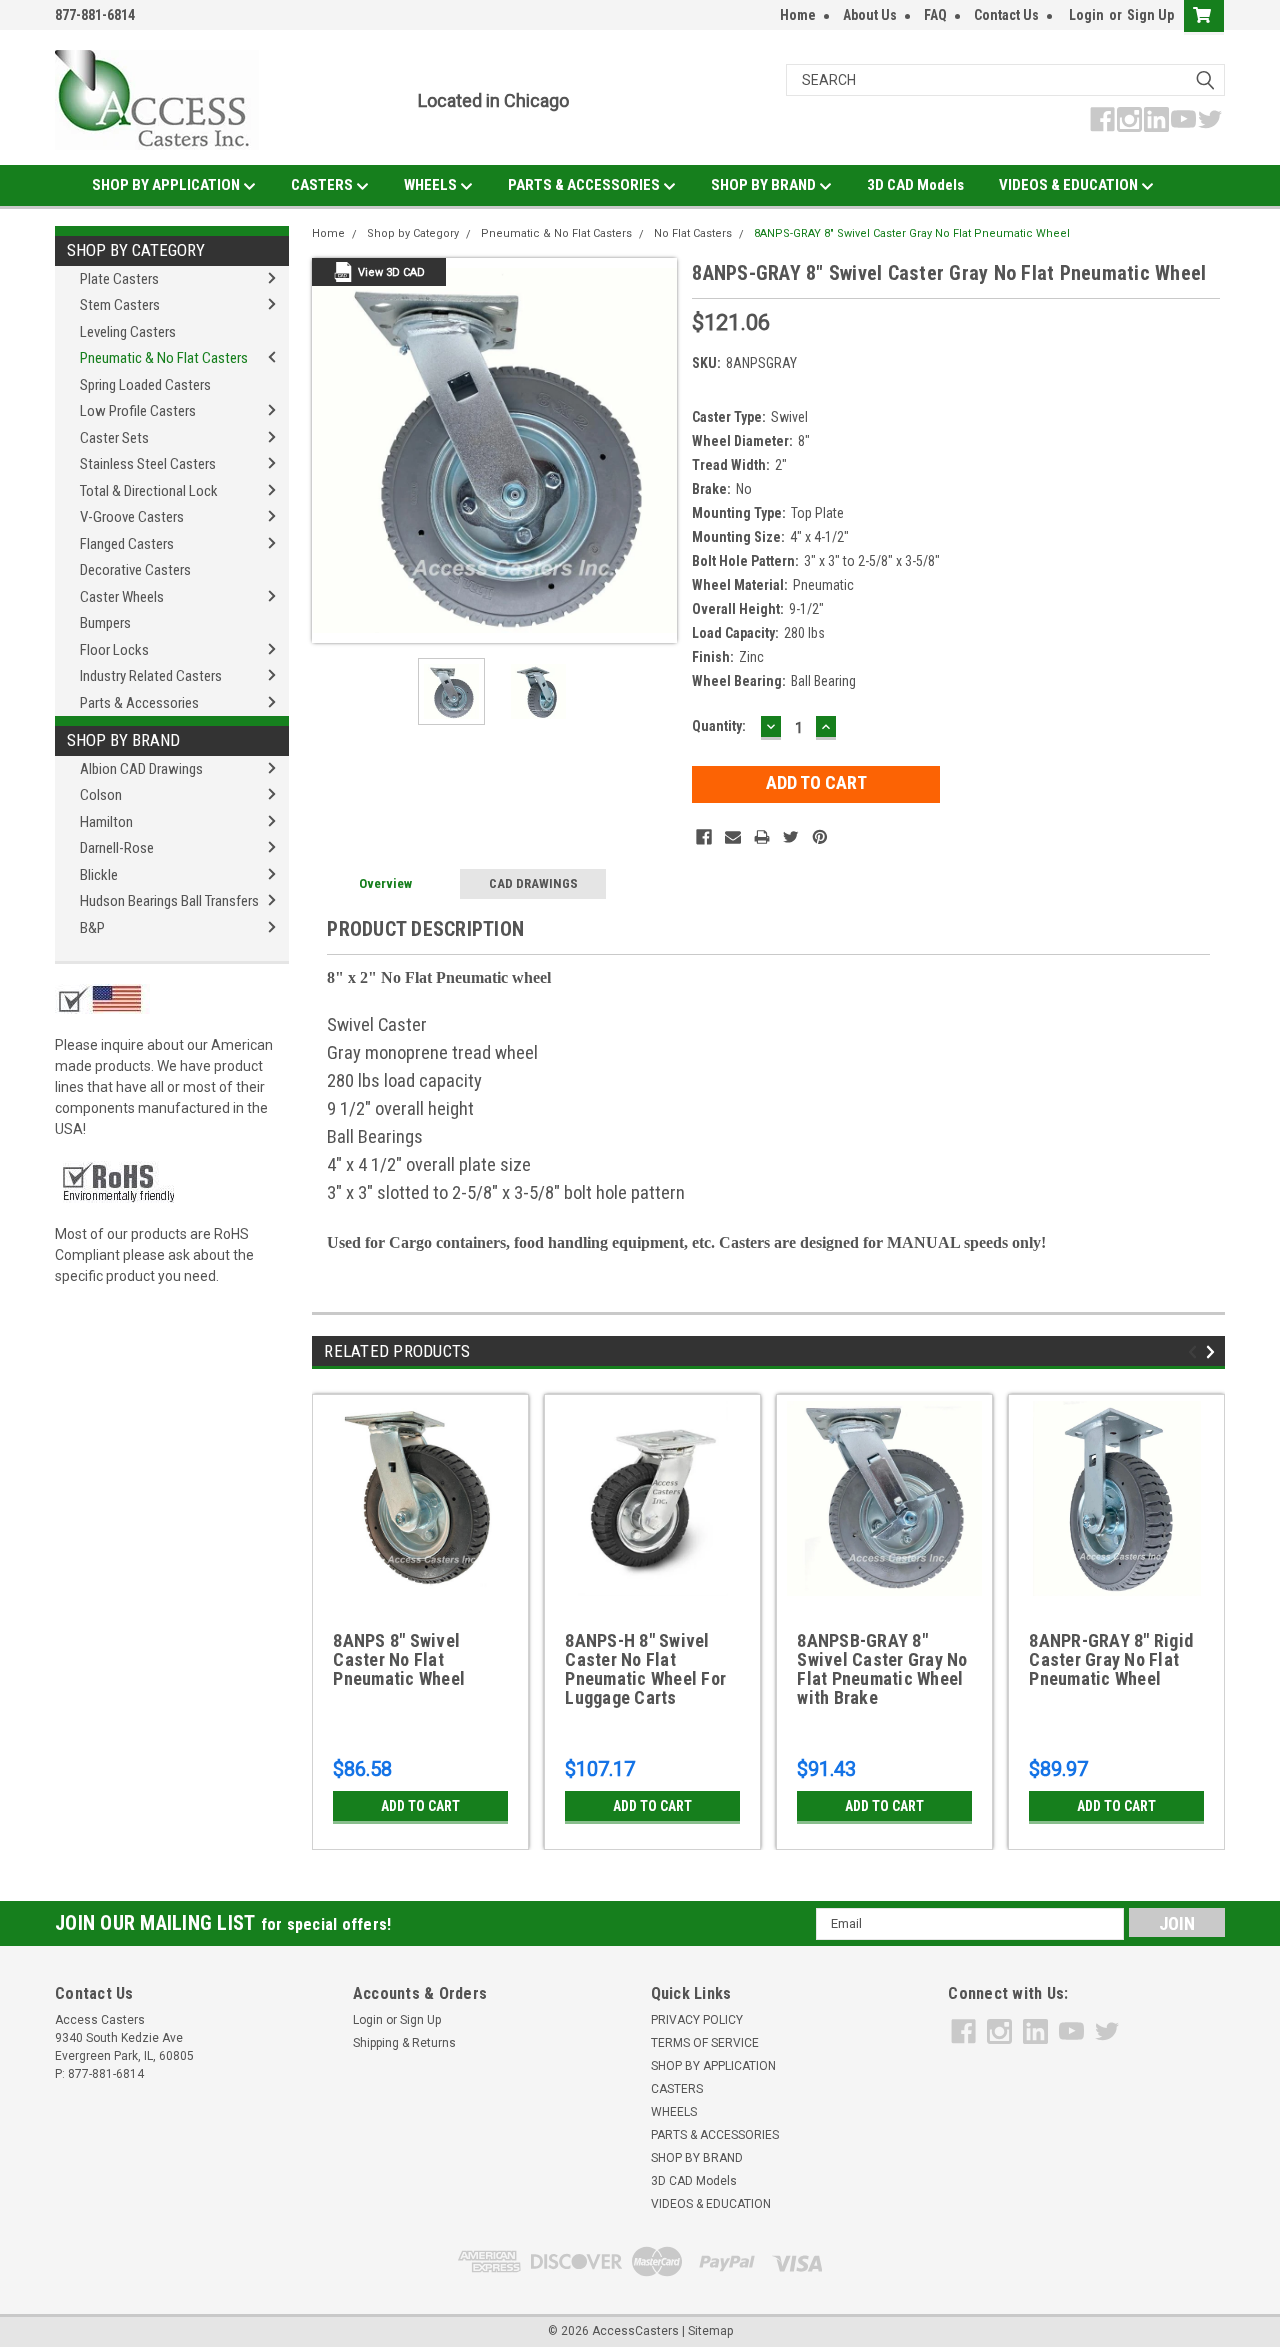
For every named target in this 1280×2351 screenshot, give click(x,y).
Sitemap (710, 2331)
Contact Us (1006, 15)
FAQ (935, 15)
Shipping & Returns (404, 2043)
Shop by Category (136, 250)
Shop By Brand (123, 740)
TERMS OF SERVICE (705, 2043)
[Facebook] (704, 837)
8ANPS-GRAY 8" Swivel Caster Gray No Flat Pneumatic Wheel (912, 233)
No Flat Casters (693, 233)
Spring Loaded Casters (145, 385)
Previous (332, 450)
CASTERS (323, 185)
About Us (870, 15)
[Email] (733, 837)
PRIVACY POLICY (697, 2020)
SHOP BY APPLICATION (167, 185)
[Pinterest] (820, 837)
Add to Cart (420, 1806)
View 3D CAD (391, 272)
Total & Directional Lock (149, 491)
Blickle (99, 875)
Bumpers (105, 623)
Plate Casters (119, 279)
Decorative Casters (135, 570)
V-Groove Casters (132, 517)
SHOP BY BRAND (765, 185)
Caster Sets (114, 438)
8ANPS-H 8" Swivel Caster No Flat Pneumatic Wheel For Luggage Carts (645, 1669)
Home (798, 15)
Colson (101, 795)
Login (1086, 15)
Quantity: (719, 726)
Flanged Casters (127, 544)
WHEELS (432, 185)
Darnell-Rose (117, 848)
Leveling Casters (128, 332)
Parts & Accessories (139, 703)
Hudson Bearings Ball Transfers (169, 901)
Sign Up (1150, 15)
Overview (385, 883)
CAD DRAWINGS (533, 883)
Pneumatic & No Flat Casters (164, 358)
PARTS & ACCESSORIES (585, 185)
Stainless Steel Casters (148, 464)
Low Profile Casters (138, 411)
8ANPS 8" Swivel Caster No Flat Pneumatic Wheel (399, 1660)
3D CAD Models (915, 185)
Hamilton (106, 822)
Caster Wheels (122, 597)
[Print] (762, 837)
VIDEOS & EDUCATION (1070, 185)
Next (657, 450)
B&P (92, 928)
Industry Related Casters (151, 676)
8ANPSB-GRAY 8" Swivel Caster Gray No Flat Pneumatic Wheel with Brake (882, 1669)
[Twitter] (791, 837)
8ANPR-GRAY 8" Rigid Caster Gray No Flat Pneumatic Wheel (1111, 1660)
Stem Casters (120, 305)
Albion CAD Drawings (141, 769)
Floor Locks (114, 650)
